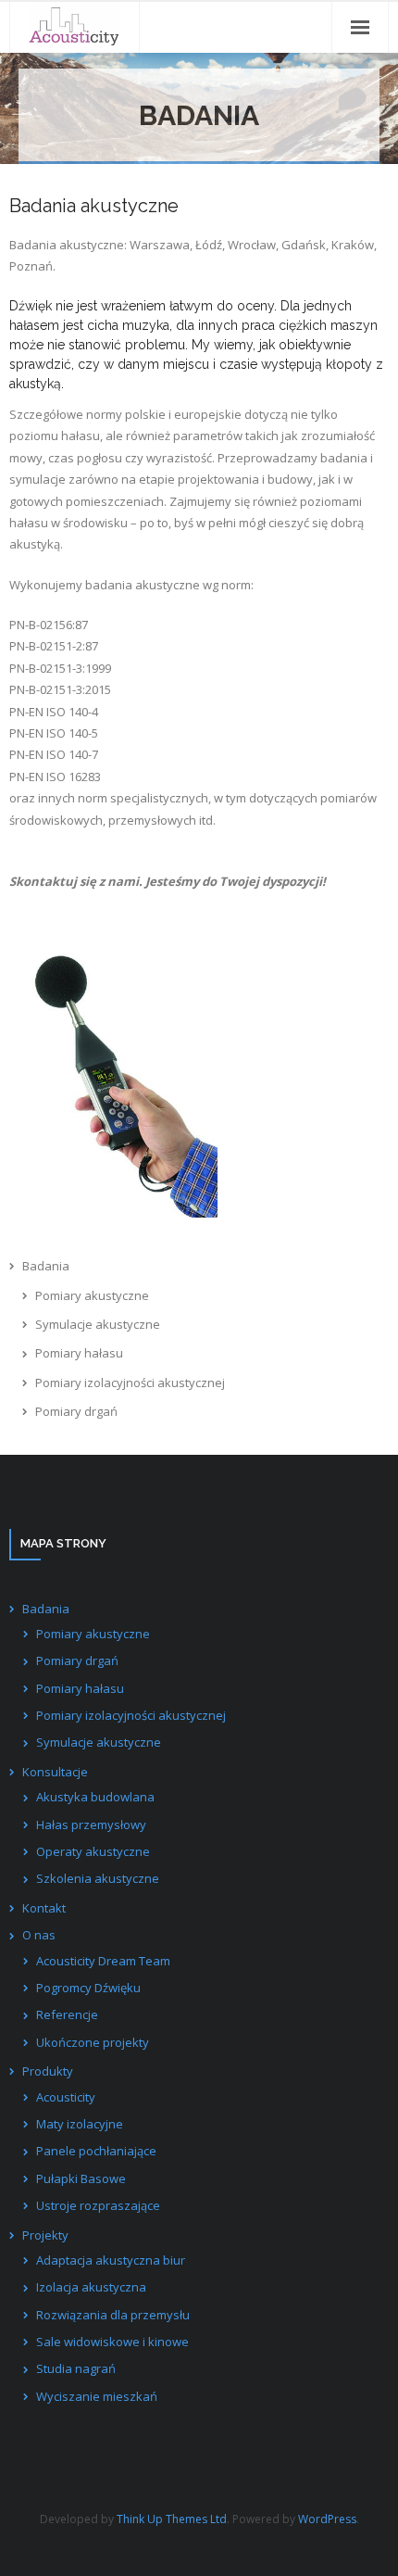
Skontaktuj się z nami (74, 881)
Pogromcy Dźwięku (88, 1988)
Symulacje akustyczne (98, 1324)
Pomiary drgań (76, 1411)
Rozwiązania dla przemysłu (113, 2315)
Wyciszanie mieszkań (97, 2396)
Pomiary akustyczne (92, 1295)
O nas (39, 1935)
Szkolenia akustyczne (98, 1878)
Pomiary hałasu (79, 1353)
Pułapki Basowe (81, 2178)
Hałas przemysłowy (91, 1825)
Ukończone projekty (93, 2042)
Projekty (45, 2235)
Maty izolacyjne (80, 2124)
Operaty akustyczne (93, 1851)
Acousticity (66, 2097)
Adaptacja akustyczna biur (111, 2260)
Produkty (48, 2071)
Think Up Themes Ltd (172, 2519)
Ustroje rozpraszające (98, 2205)
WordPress (327, 2519)
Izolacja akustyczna (91, 2287)
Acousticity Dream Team (103, 1961)
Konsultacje (55, 1772)
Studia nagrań (76, 2368)
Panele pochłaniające (96, 2151)
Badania (46, 1266)
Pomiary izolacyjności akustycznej (130, 1383)
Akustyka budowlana (95, 1797)
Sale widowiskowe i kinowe (112, 2342)
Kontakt (44, 1908)
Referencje (67, 2014)
